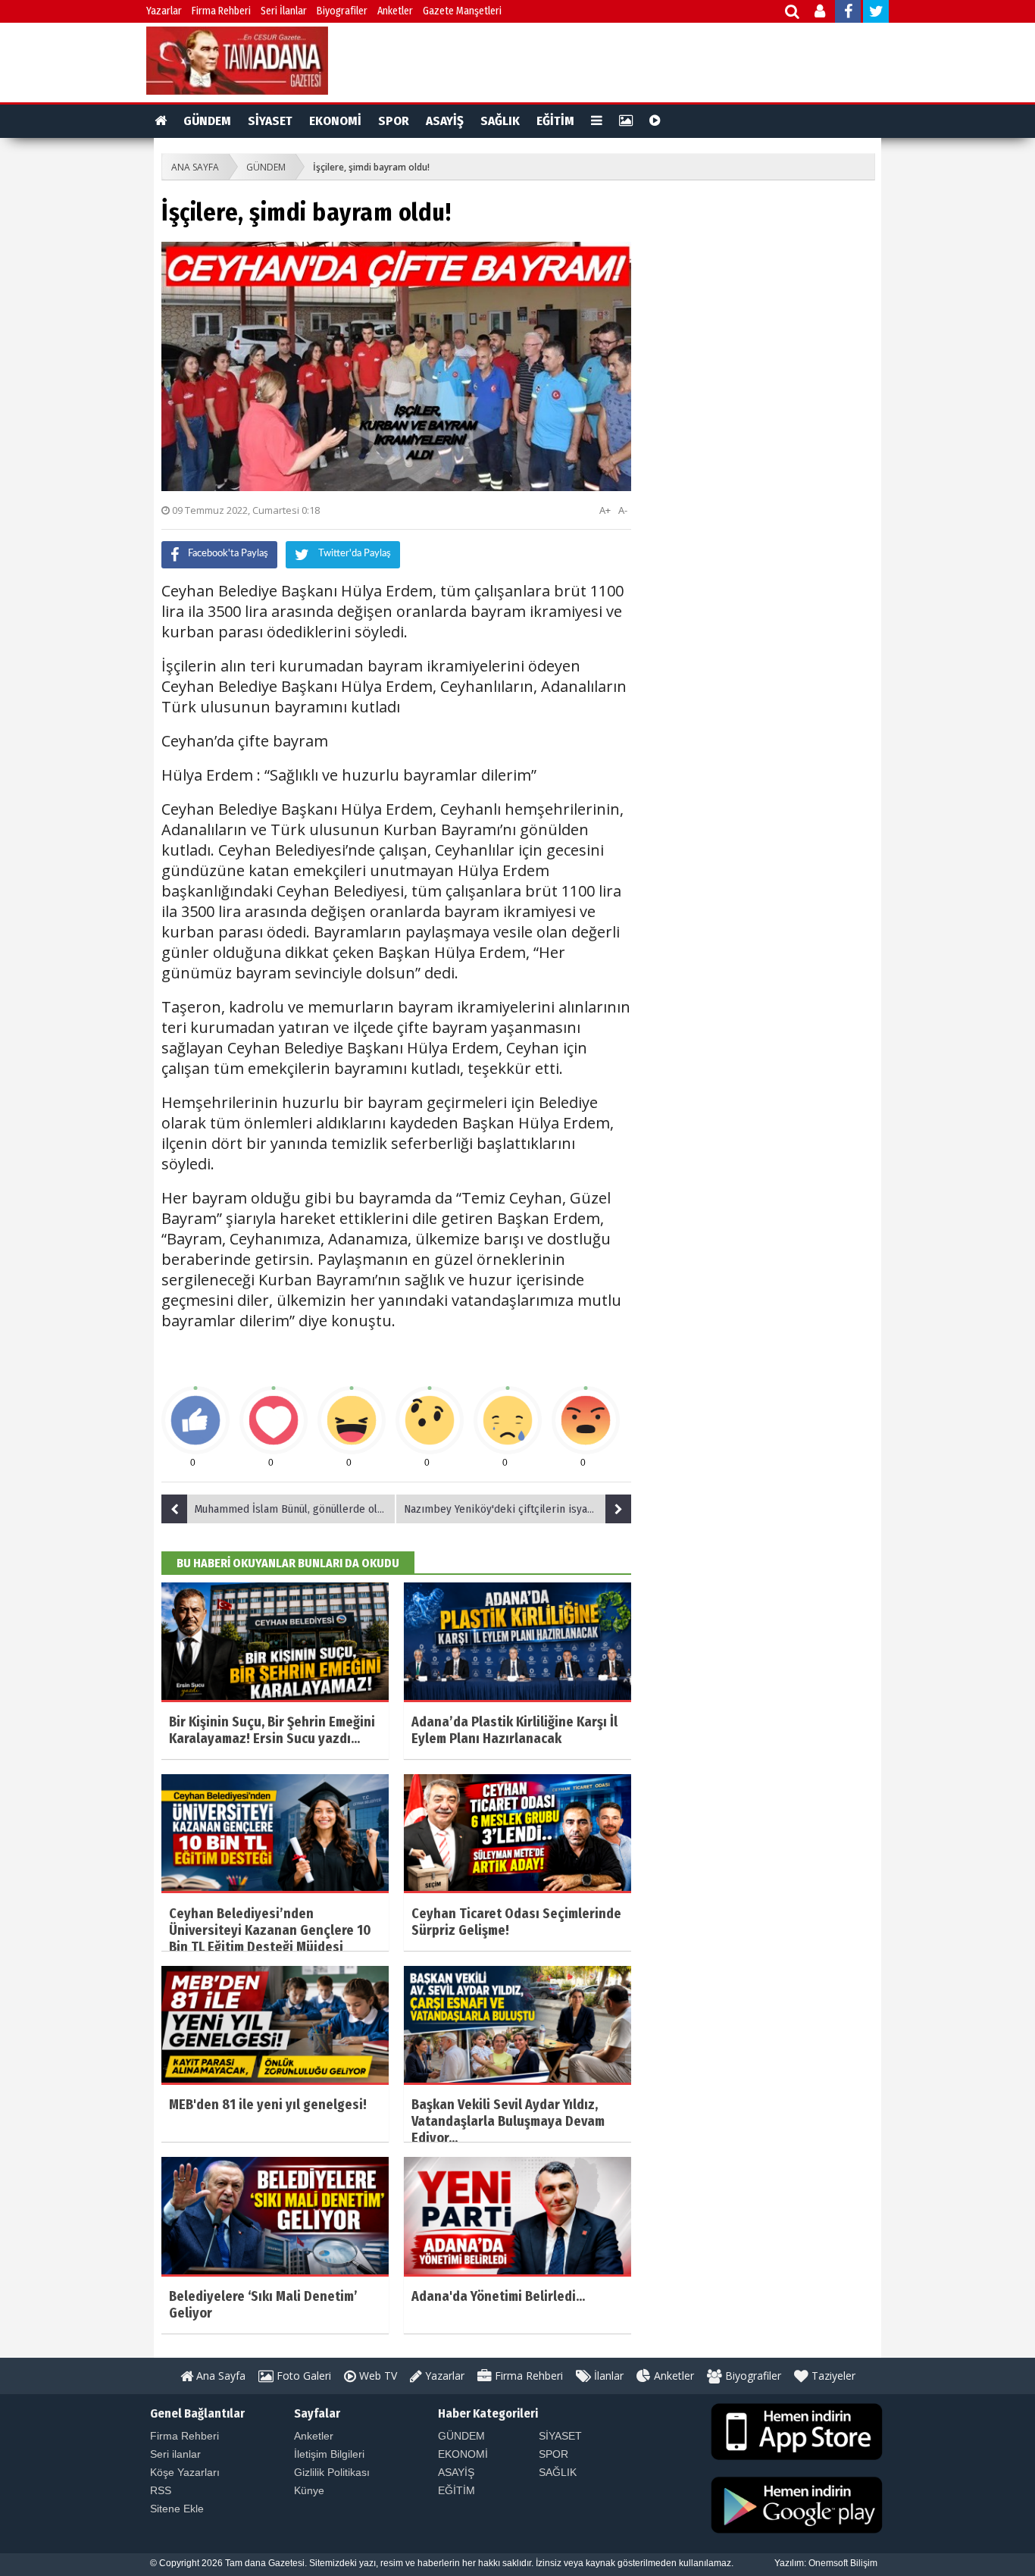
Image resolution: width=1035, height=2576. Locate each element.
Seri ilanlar (175, 2454)
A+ (605, 510)
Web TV (377, 2376)
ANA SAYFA (195, 167)
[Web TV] (655, 121)
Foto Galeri (302, 2376)
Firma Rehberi (221, 11)
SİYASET (270, 121)
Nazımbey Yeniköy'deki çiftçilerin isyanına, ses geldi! (517, 1509)
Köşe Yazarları (185, 2472)
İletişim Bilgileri (329, 2454)
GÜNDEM (207, 121)
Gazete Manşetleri (462, 11)
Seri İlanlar (284, 11)
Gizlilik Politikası (332, 2472)
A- (623, 510)
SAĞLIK (500, 121)
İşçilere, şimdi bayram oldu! (371, 167)
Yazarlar (164, 11)
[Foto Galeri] (626, 121)
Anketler (395, 11)
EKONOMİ (335, 121)
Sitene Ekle (177, 2509)
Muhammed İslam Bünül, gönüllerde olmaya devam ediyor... (295, 1509)
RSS (161, 2490)
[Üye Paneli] (821, 13)
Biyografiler (342, 11)
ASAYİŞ (445, 121)
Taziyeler (832, 2376)
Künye (309, 2490)
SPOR (394, 121)
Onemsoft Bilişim (843, 2563)
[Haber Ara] (793, 13)
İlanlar (607, 2376)
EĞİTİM (555, 121)
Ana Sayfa (219, 2376)
